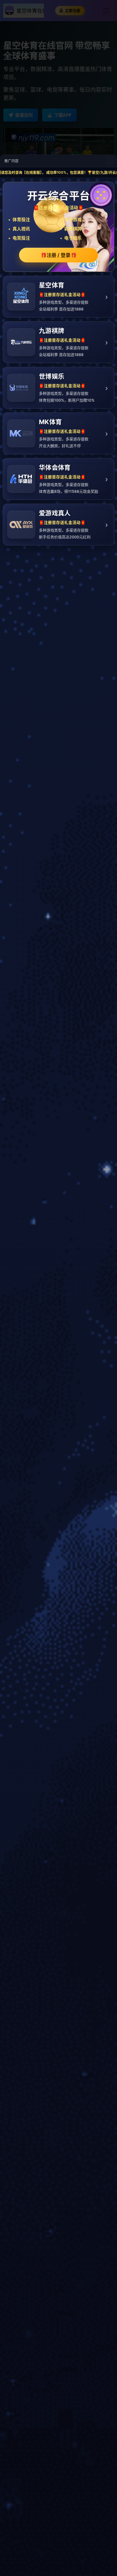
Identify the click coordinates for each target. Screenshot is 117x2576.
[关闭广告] (110, 161)
